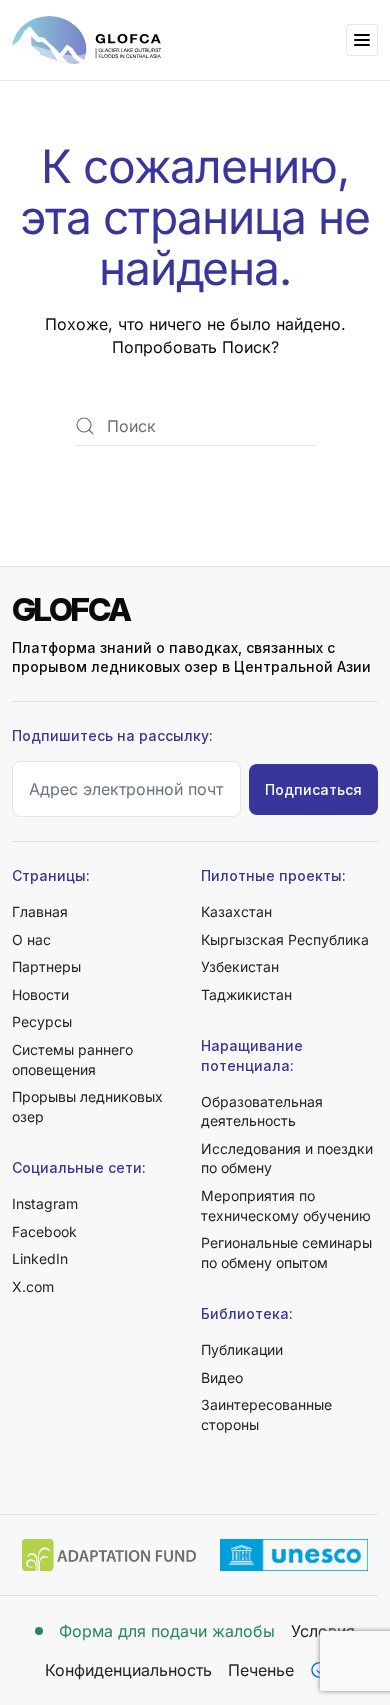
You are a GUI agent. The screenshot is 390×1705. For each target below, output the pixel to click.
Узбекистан (240, 966)
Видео (222, 1377)
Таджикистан (246, 994)
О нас (31, 939)
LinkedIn (40, 1258)
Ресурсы (42, 1021)
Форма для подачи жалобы (167, 1631)
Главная (40, 911)
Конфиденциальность (128, 1670)
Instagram (45, 1203)
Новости (40, 994)
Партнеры (46, 966)
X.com (33, 1286)
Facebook (44, 1231)
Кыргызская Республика (285, 939)
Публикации (242, 1349)
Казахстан (236, 911)
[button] (362, 40)
